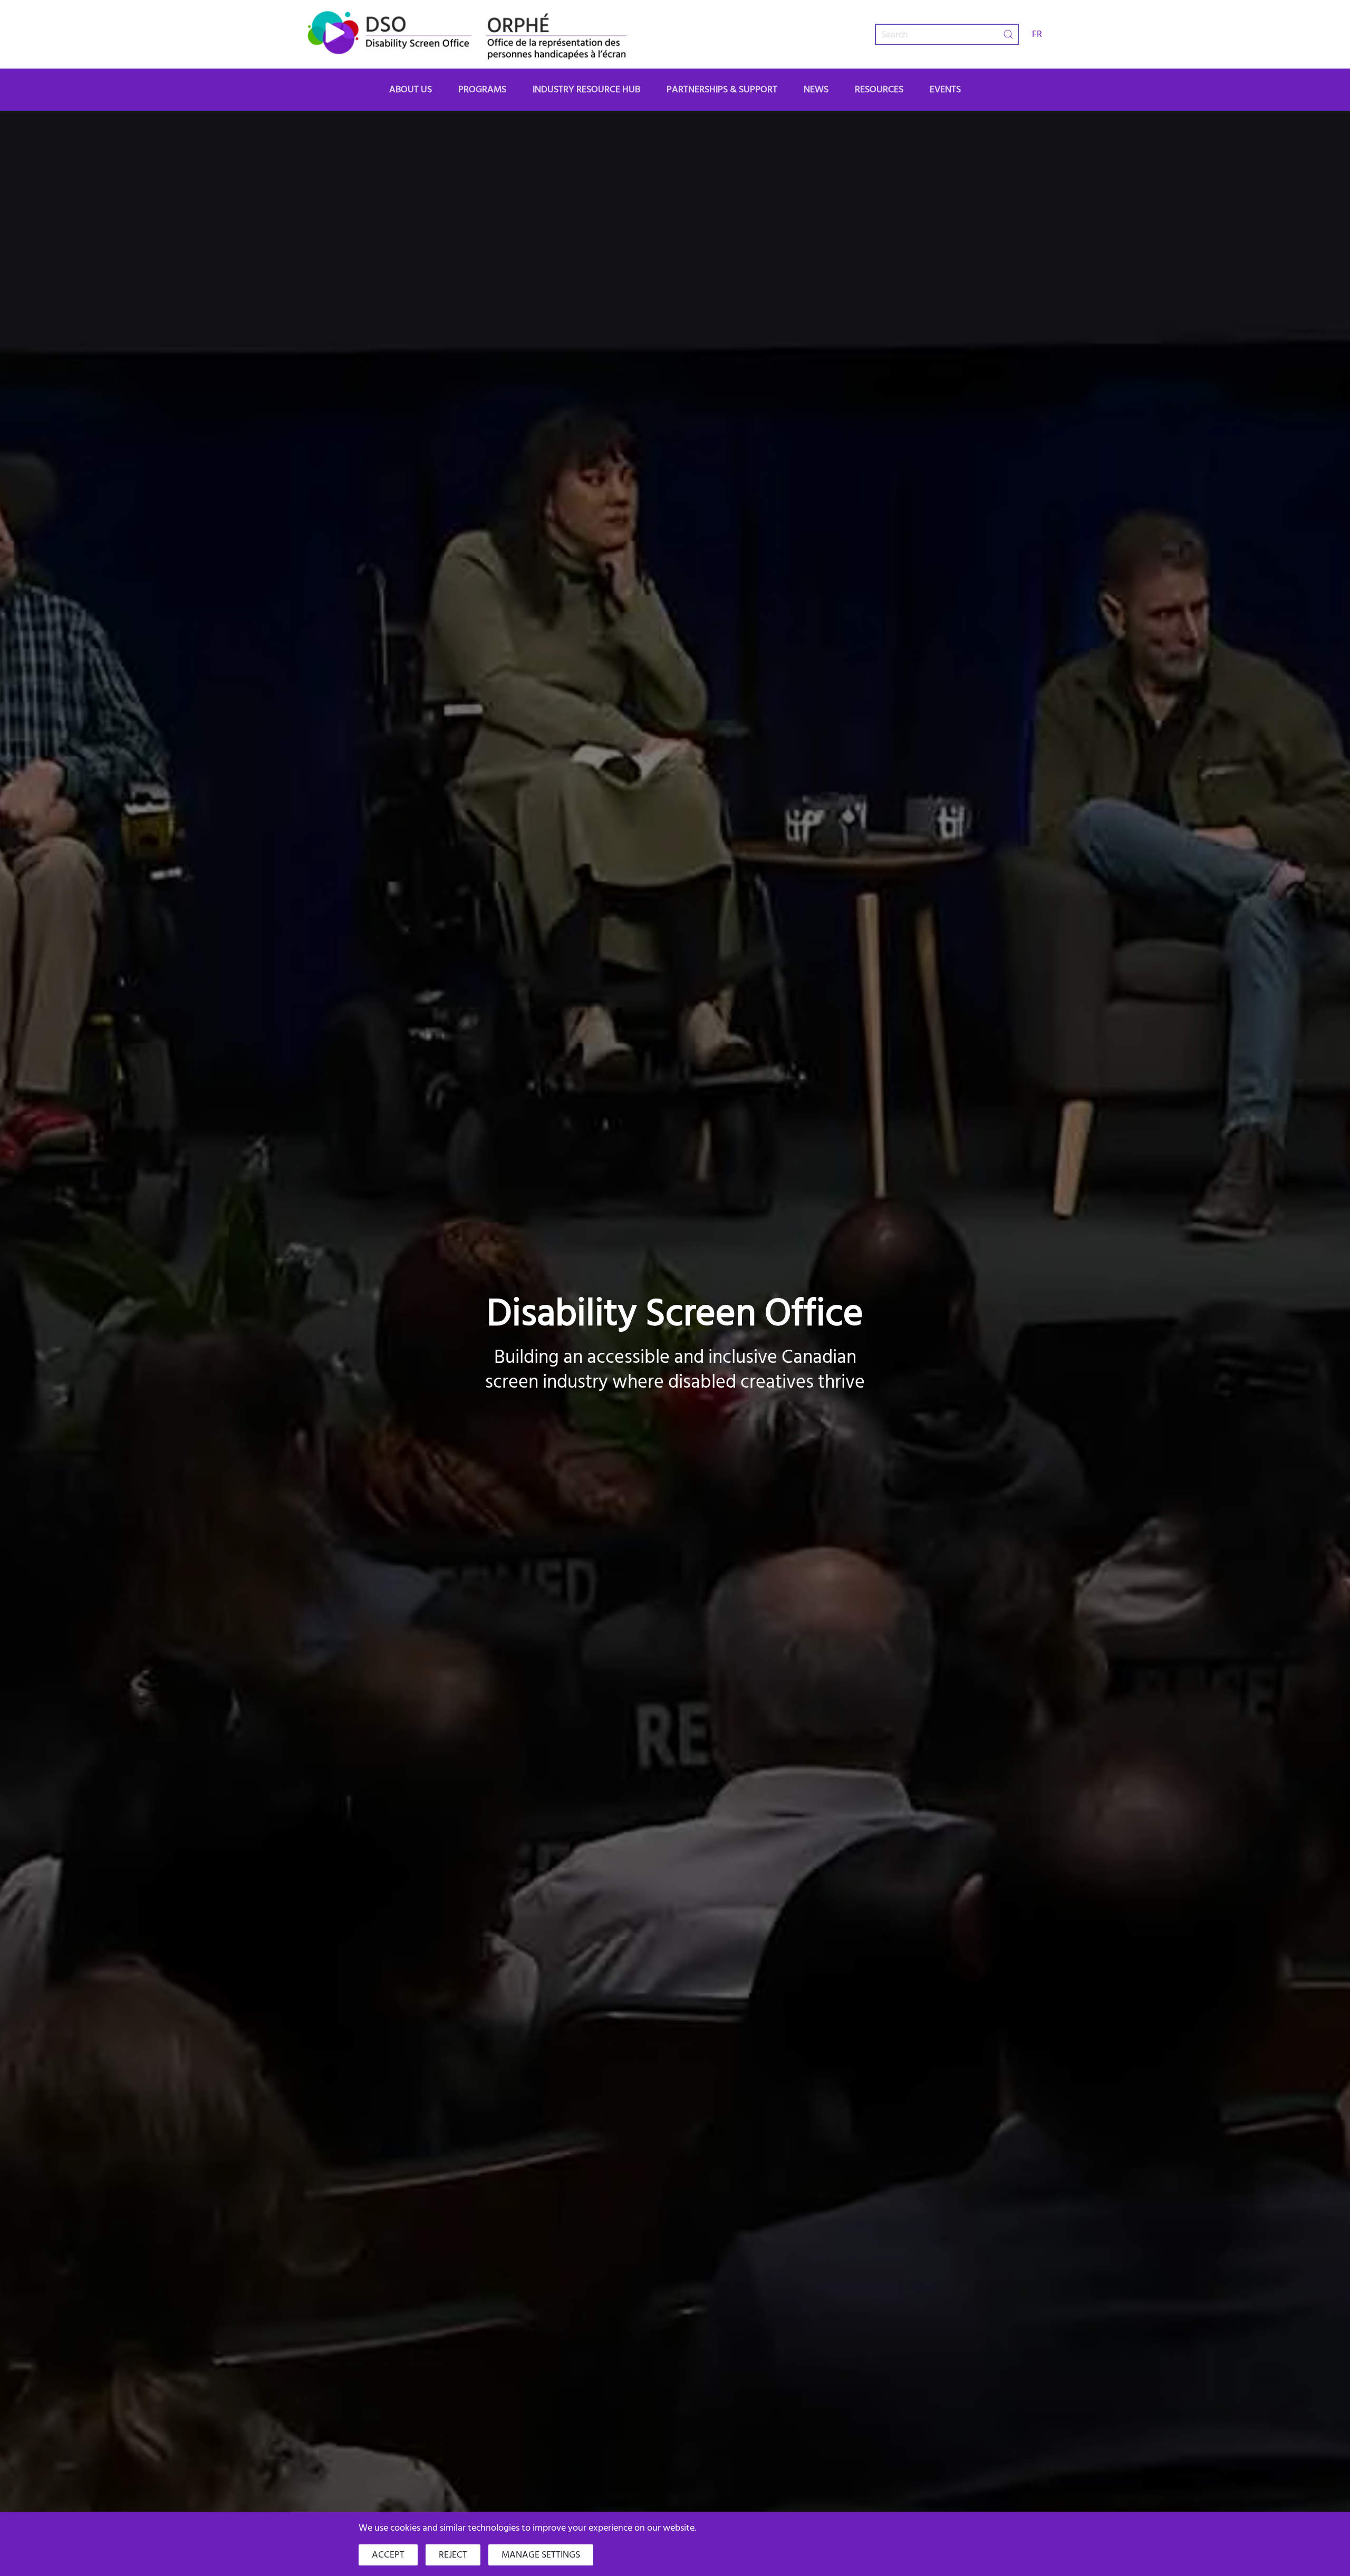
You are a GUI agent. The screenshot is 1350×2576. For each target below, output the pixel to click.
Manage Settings (541, 2555)
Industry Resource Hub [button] (586, 89)
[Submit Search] (1008, 34)
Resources (879, 89)
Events (945, 89)
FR (1037, 34)
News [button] (816, 89)
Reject (453, 2555)
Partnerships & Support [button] (722, 89)
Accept (388, 2555)
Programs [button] (482, 89)
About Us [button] (411, 89)
